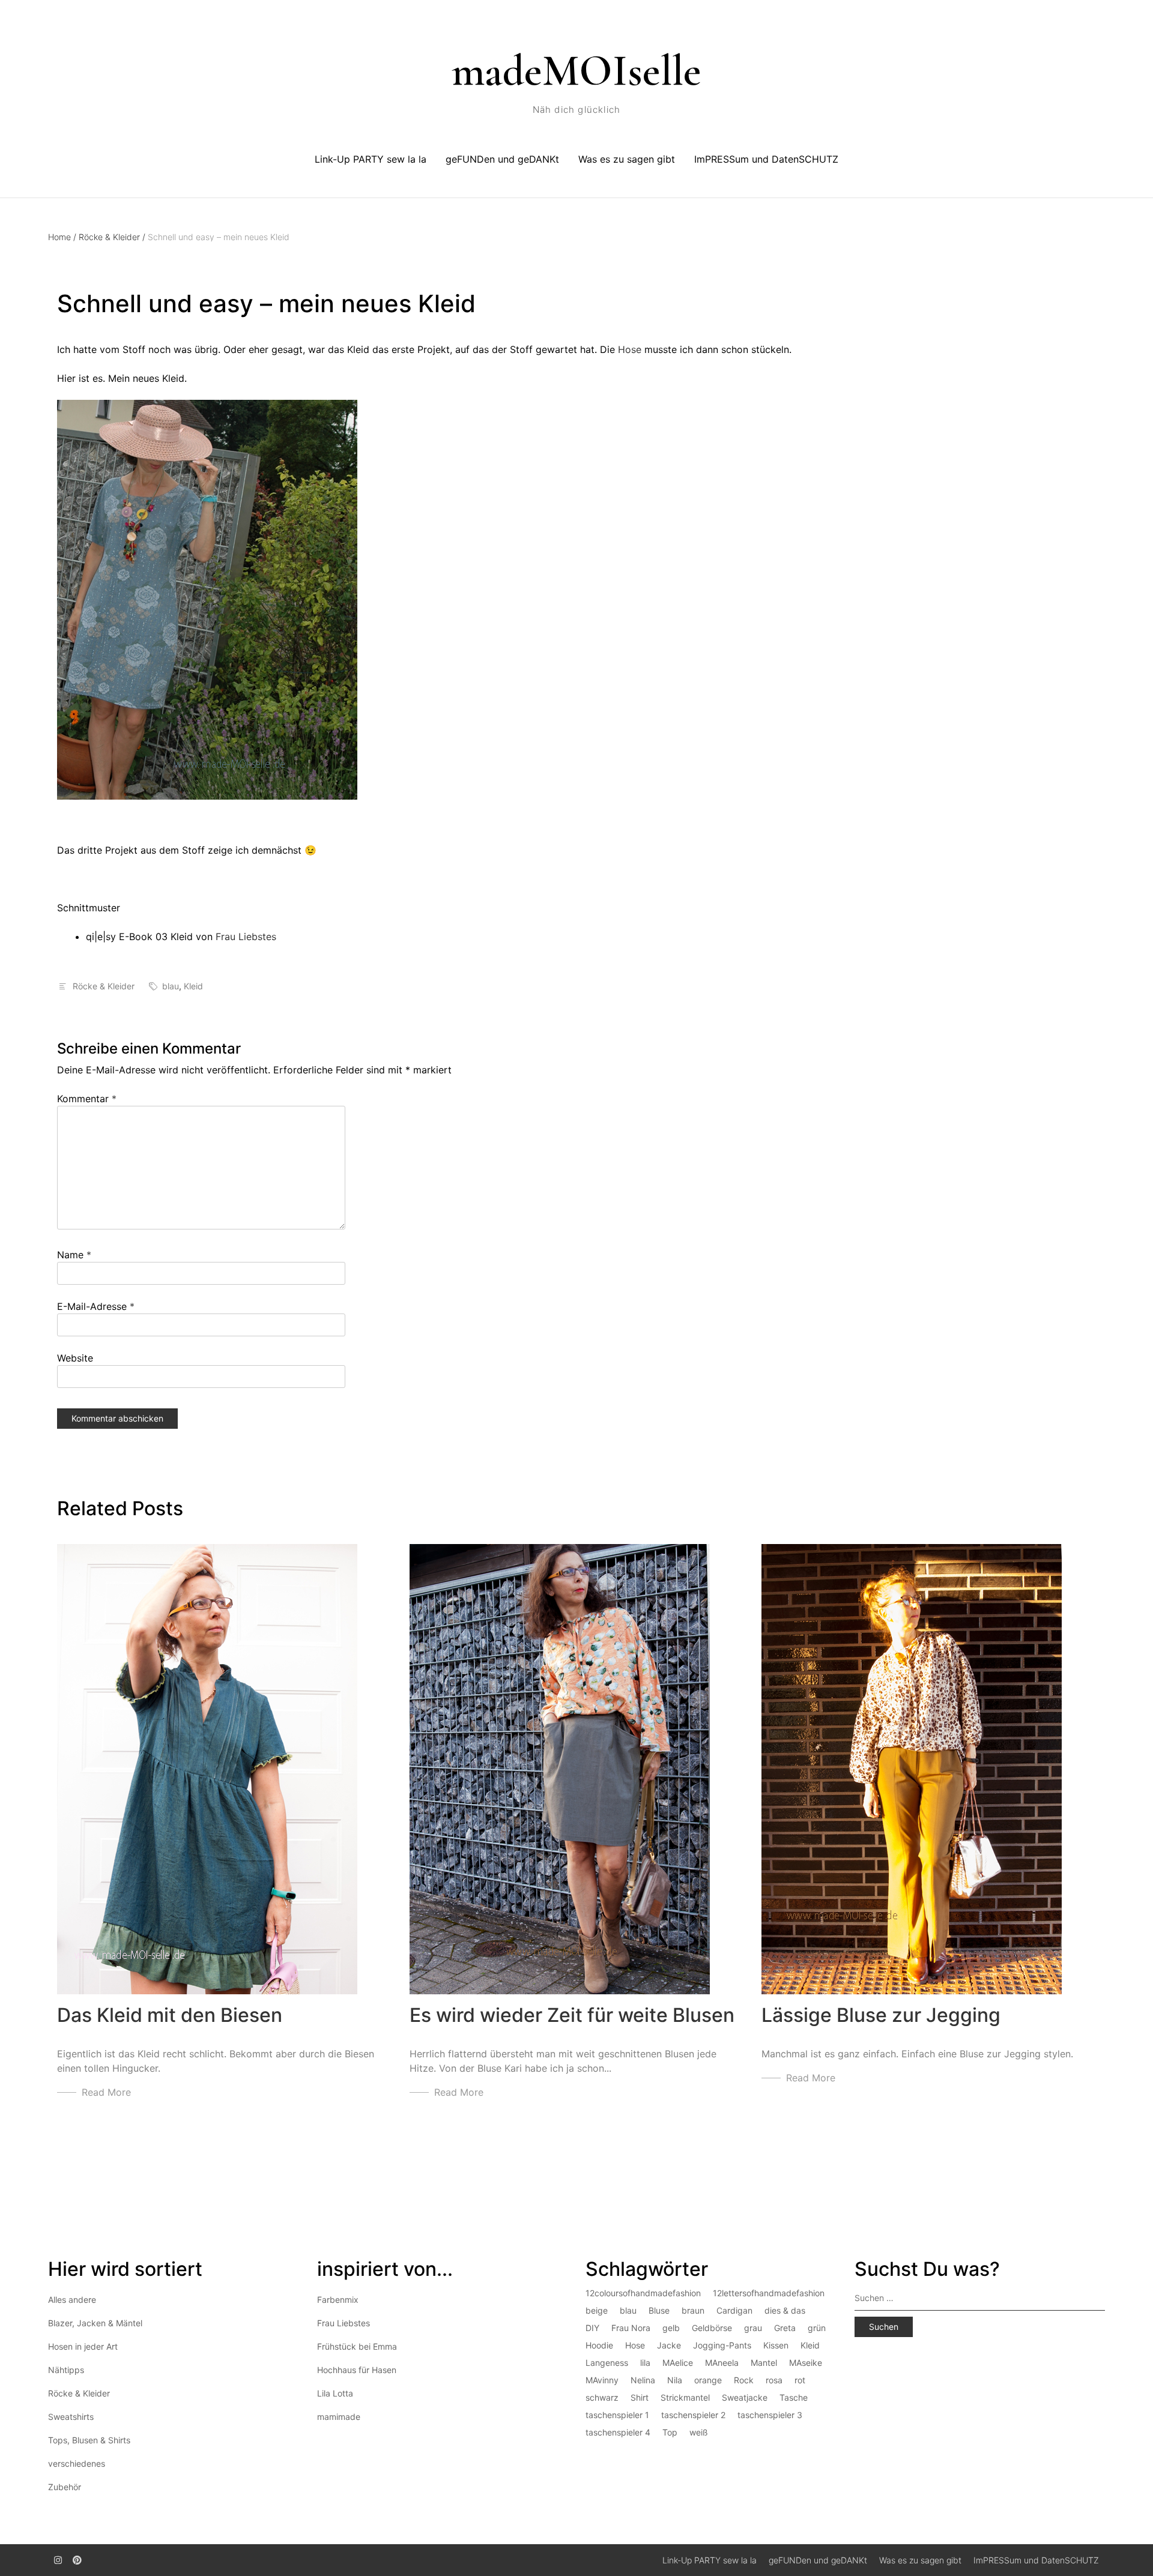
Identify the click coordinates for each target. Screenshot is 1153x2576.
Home (62, 237)
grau (753, 2328)
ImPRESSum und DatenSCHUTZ (766, 159)
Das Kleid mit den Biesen (170, 2015)
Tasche (794, 2397)
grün (817, 2328)
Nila (675, 2380)
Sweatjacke (745, 2397)
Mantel (764, 2363)
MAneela (722, 2363)
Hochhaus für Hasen (357, 2370)
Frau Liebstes (246, 937)
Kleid (193, 986)
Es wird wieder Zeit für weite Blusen (572, 2015)
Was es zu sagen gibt (627, 159)
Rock (744, 2380)
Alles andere (72, 2300)
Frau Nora (631, 2328)
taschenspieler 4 (618, 2432)
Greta (785, 2328)
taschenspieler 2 (693, 2415)
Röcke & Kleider (112, 237)
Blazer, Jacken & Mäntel (95, 2323)
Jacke (669, 2345)
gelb (671, 2328)
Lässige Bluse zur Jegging (881, 2015)
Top (670, 2432)
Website (75, 1358)
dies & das (785, 2310)
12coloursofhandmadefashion (643, 2293)
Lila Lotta (335, 2393)
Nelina (643, 2380)
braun (693, 2310)
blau (171, 986)
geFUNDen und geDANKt (502, 159)
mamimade (339, 2417)
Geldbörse (712, 2328)
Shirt (640, 2397)
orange (708, 2380)
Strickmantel (685, 2397)
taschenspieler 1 (617, 2415)
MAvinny (602, 2380)
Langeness (607, 2363)
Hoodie (599, 2345)
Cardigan (734, 2310)
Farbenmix (338, 2300)
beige (597, 2310)
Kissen (776, 2345)
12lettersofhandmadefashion (769, 2293)
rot (800, 2380)
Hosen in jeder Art (83, 2346)
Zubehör (65, 2487)
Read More (106, 2092)
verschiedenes (77, 2463)
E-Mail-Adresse (96, 1306)
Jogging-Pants (722, 2345)
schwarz (602, 2397)
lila (645, 2363)
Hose (630, 349)
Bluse (659, 2310)
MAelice (678, 2363)
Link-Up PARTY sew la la (371, 159)
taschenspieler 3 (770, 2415)
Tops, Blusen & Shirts (89, 2440)
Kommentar (87, 1099)
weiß (699, 2432)
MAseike (806, 2363)
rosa (774, 2380)
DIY (592, 2328)
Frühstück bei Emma (357, 2346)
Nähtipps (66, 2370)
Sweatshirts (71, 2417)
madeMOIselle (576, 71)
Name (74, 1255)
